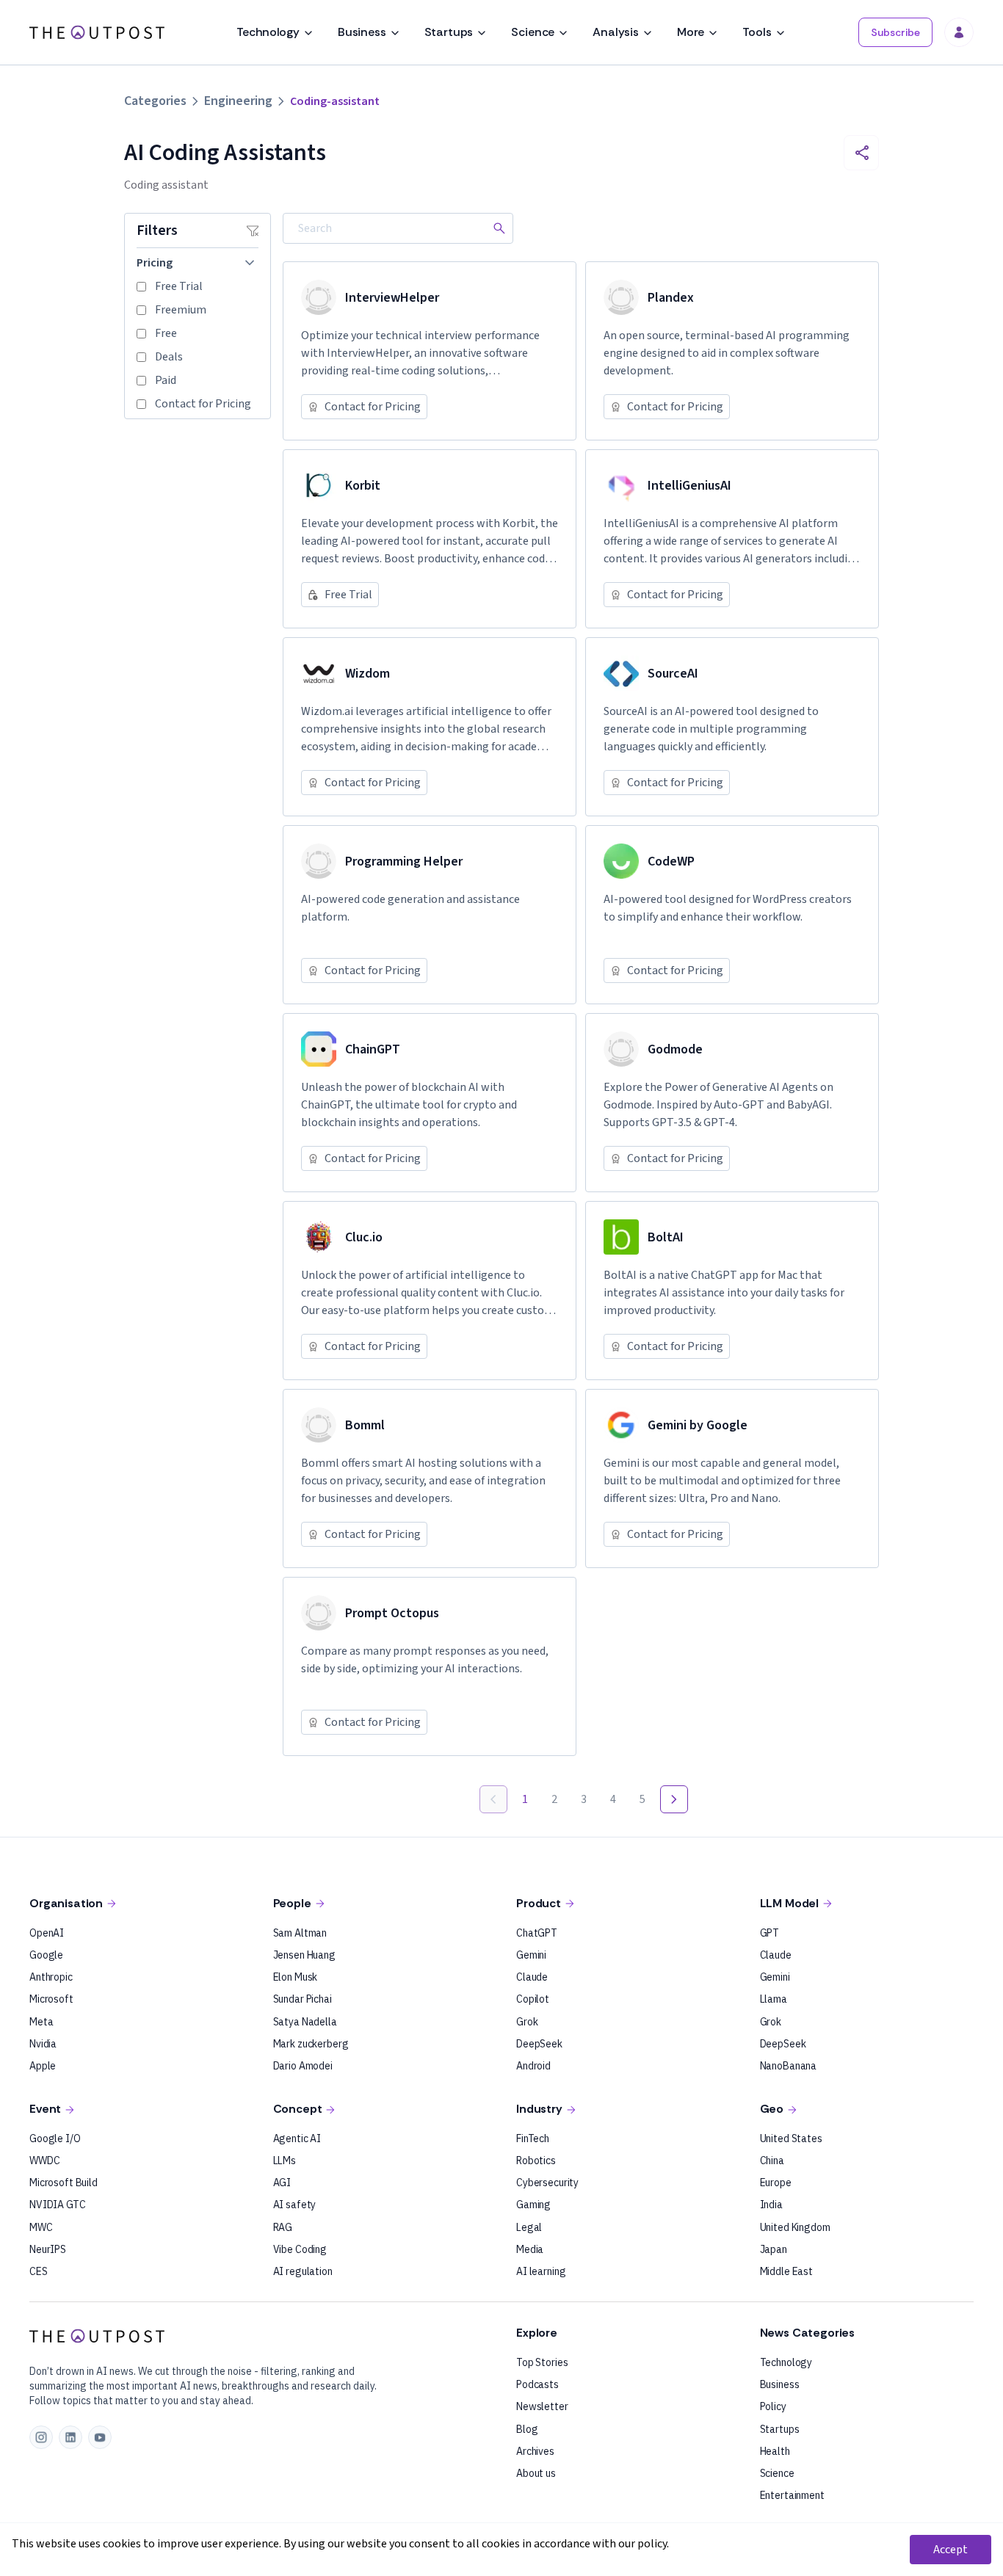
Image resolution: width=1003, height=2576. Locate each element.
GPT (770, 1933)
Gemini (531, 1955)
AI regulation (303, 2271)
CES (39, 2271)
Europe (776, 2183)
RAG (283, 2227)
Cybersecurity (547, 2183)
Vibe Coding (300, 2249)
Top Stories (542, 2362)
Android (533, 2066)
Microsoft (51, 1999)
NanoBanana (789, 2066)
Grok (527, 2022)
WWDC (44, 2160)
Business (362, 32)
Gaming (533, 2205)
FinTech (533, 2138)
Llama (774, 1999)
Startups (449, 32)
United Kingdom (795, 2227)
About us (536, 2473)
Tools (757, 32)
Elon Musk (296, 1977)
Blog (527, 2429)
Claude (532, 1977)
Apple (43, 2066)
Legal (529, 2227)
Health (775, 2451)
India (771, 2205)
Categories (155, 101)
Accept (951, 2550)
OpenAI (47, 1933)
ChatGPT (537, 1933)
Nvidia (43, 2044)
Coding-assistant (335, 101)
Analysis (616, 32)
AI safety (295, 2205)
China (772, 2160)
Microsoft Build (64, 2183)
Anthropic (51, 1977)
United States (791, 2138)
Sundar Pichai (303, 1999)
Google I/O (55, 2138)
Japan (774, 2249)
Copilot (533, 1999)
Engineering (238, 101)
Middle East (786, 2271)
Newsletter (542, 2406)
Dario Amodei (303, 2066)
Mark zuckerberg (311, 2044)
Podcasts (537, 2384)
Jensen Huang (304, 1955)
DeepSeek (539, 2044)
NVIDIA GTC (58, 2205)
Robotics (536, 2160)
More (691, 32)
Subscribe (895, 32)
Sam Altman (300, 1933)
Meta (41, 2022)
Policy (773, 2406)
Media (530, 2249)
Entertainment (792, 2495)
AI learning (541, 2271)
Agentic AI (297, 2138)
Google (46, 1955)
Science (533, 32)
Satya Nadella (305, 2022)
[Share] (861, 153)
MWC (41, 2227)
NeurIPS (48, 2249)
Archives (535, 2451)
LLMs (285, 2160)
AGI (282, 2183)
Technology (268, 32)
